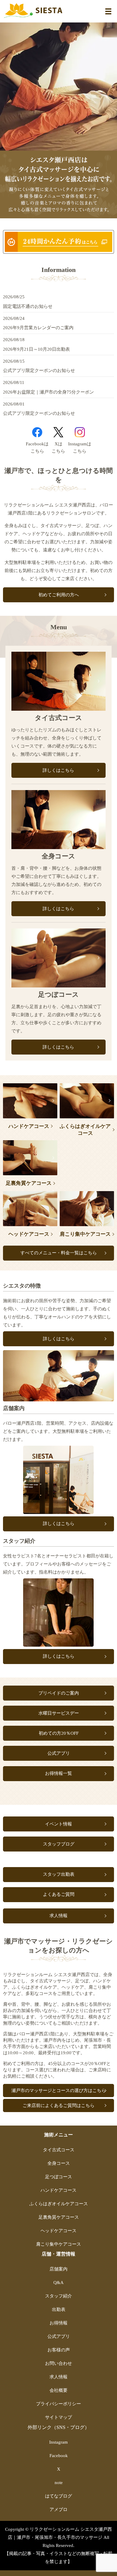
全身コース (59, 2163)
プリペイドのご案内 (59, 1693)
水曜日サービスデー (59, 1713)
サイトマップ (58, 2417)
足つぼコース (58, 2177)
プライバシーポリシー (58, 2404)
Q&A (58, 2282)
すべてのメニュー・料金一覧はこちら (59, 1253)
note (59, 2483)
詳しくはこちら (58, 770)
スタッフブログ (59, 1844)
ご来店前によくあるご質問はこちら (58, 2105)
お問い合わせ (58, 2363)
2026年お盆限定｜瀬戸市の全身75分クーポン (48, 392)
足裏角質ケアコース (29, 1183)
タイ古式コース (59, 2150)
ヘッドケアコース (29, 1234)
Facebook (37, 432)
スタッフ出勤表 (59, 1874)
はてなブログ (58, 2496)
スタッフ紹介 (58, 2296)
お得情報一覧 (58, 1773)
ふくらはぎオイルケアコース (85, 1130)
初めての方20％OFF (59, 1733)
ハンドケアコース (29, 1126)
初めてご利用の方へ (59, 595)
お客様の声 (59, 2350)
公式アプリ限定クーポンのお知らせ (39, 370)
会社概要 (58, 2390)
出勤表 (59, 2309)
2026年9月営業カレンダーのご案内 (38, 328)
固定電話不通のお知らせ (28, 306)
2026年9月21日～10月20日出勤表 (36, 349)
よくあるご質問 (59, 1894)
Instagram (80, 432)
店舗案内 (58, 2269)
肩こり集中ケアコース (85, 1234)
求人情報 (58, 1916)
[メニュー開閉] (108, 11)
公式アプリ (59, 1753)
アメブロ (58, 2510)
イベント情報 (58, 1824)
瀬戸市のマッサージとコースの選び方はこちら (59, 2091)
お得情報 (58, 2323)
